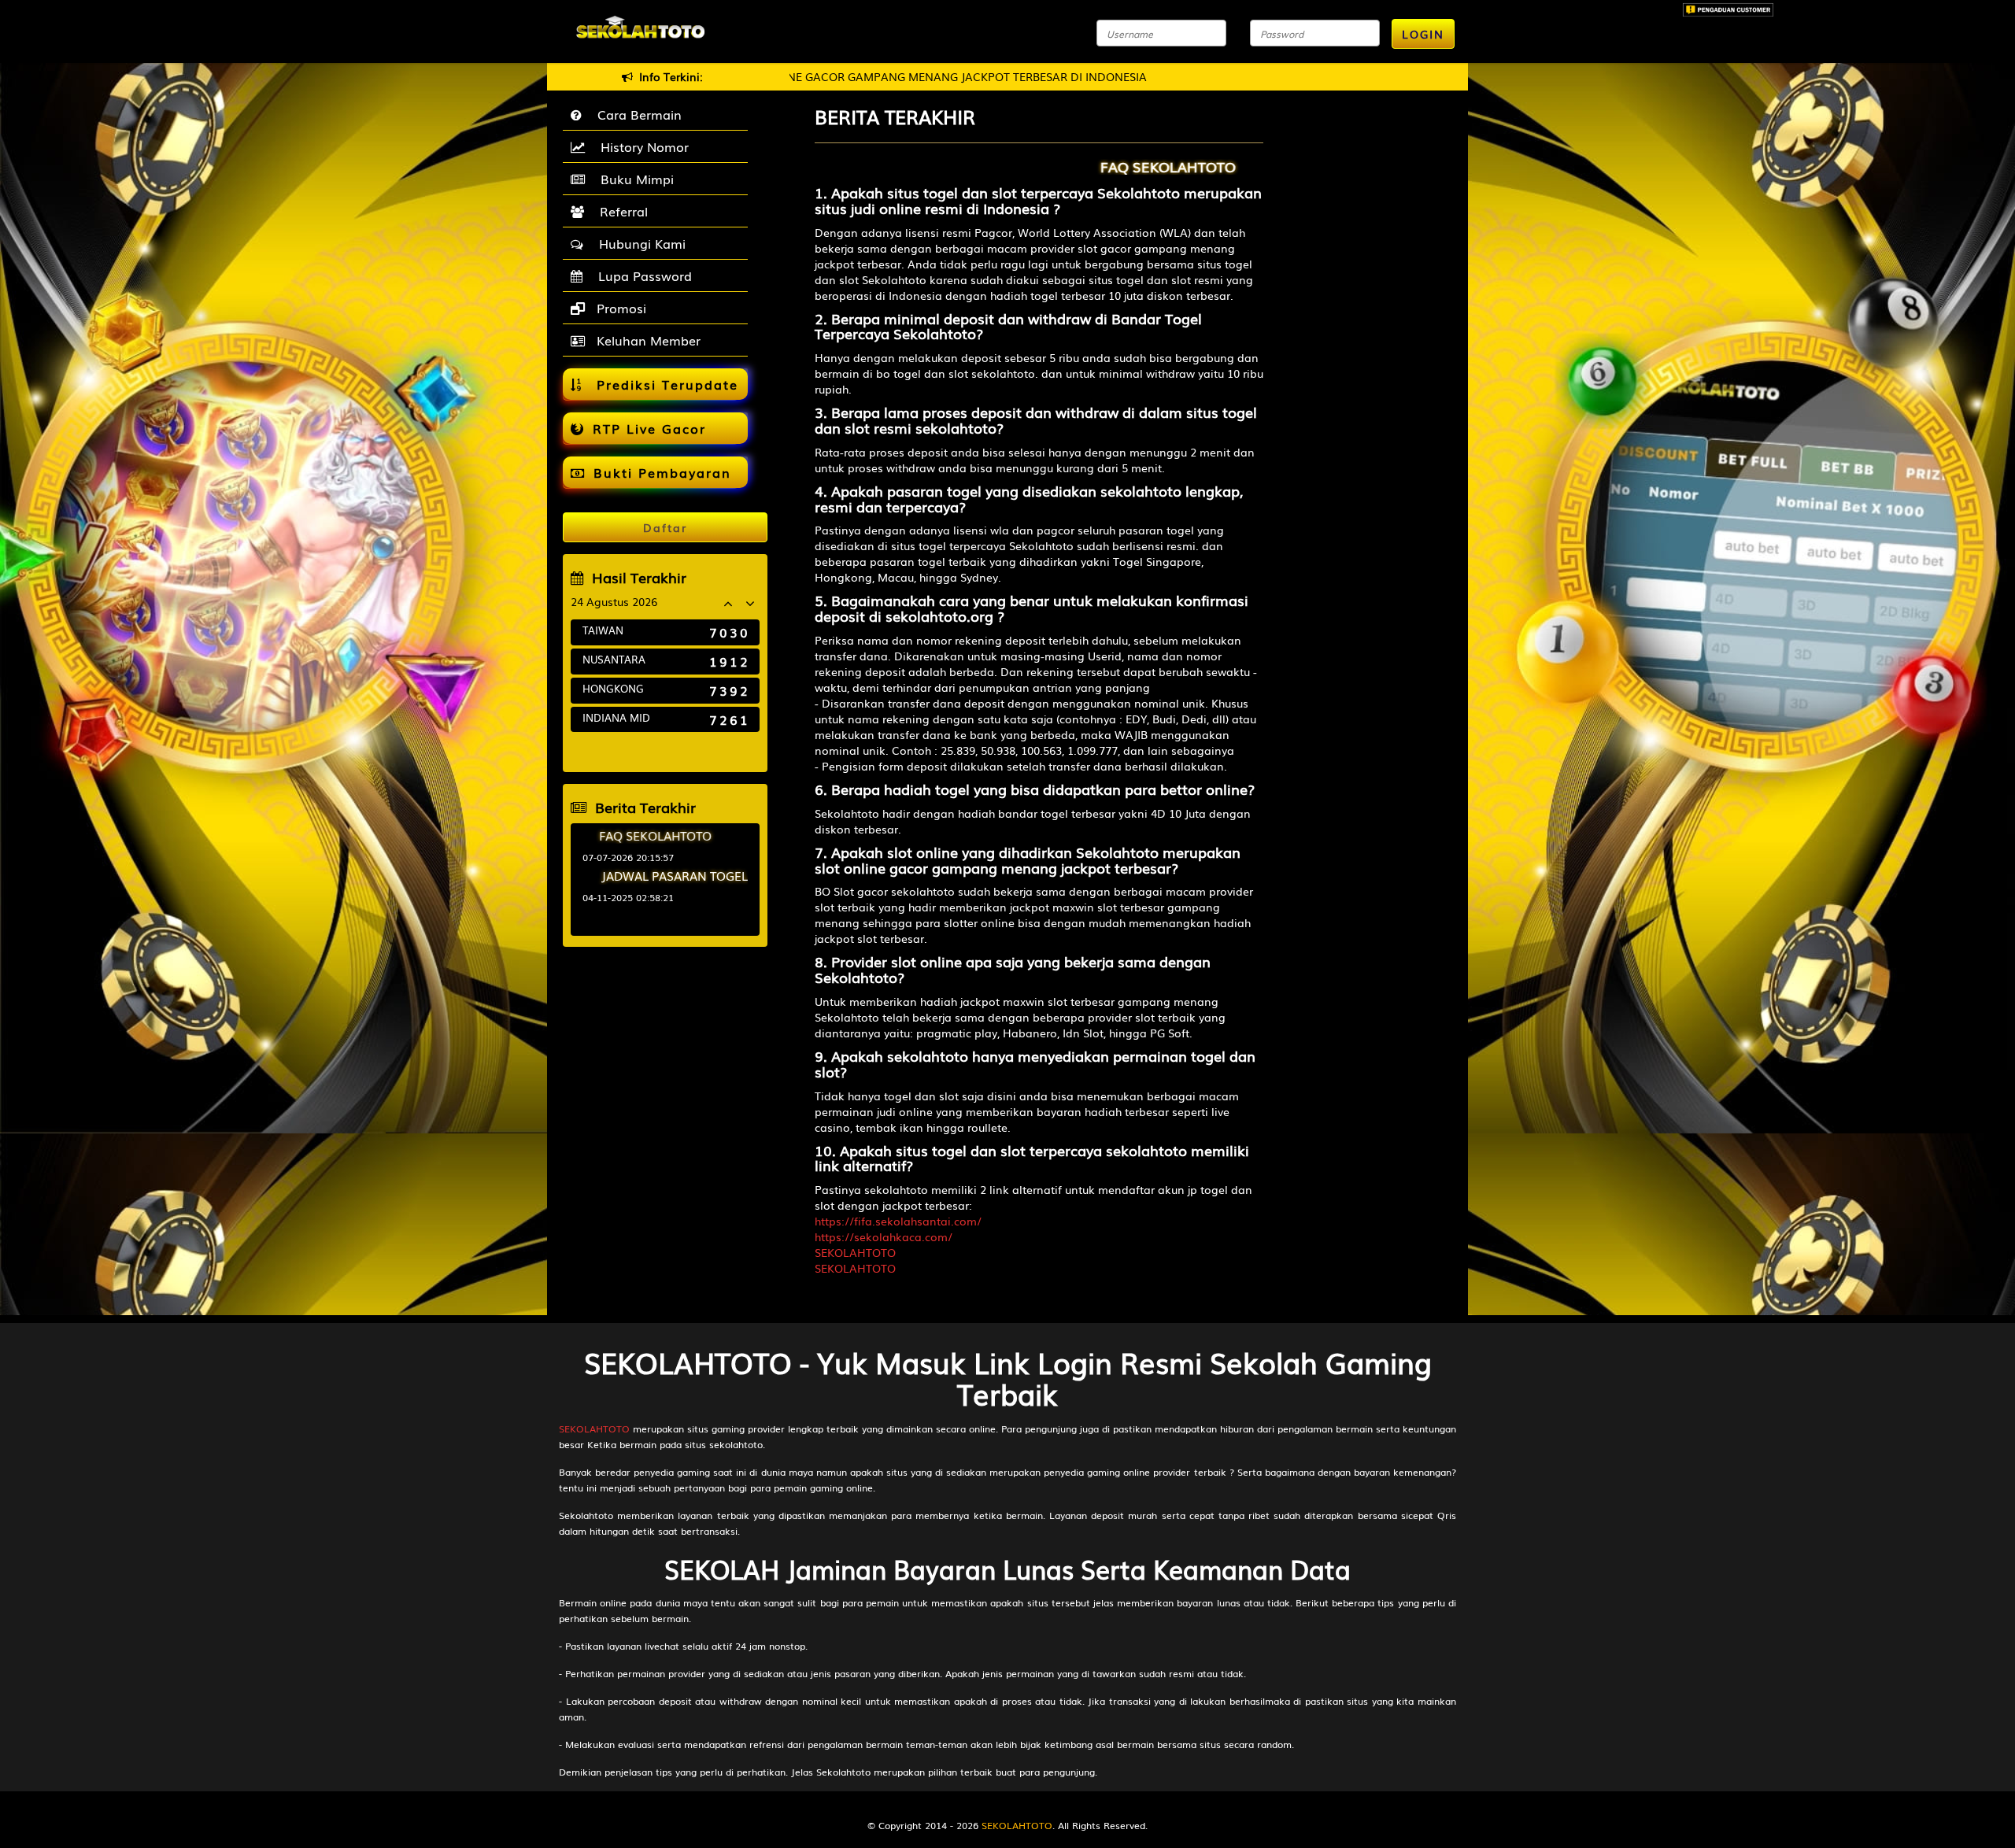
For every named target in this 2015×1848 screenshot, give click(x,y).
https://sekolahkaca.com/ (884, 1236)
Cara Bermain (636, 114)
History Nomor (641, 146)
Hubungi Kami (638, 243)
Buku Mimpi (633, 179)
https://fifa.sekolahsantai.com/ (898, 1221)
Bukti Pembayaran (662, 472)
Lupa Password (641, 275)
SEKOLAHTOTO (855, 1252)
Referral (620, 211)
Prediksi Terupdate (665, 384)
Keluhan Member (647, 340)
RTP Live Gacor (649, 428)
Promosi (619, 308)
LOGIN (1423, 34)
